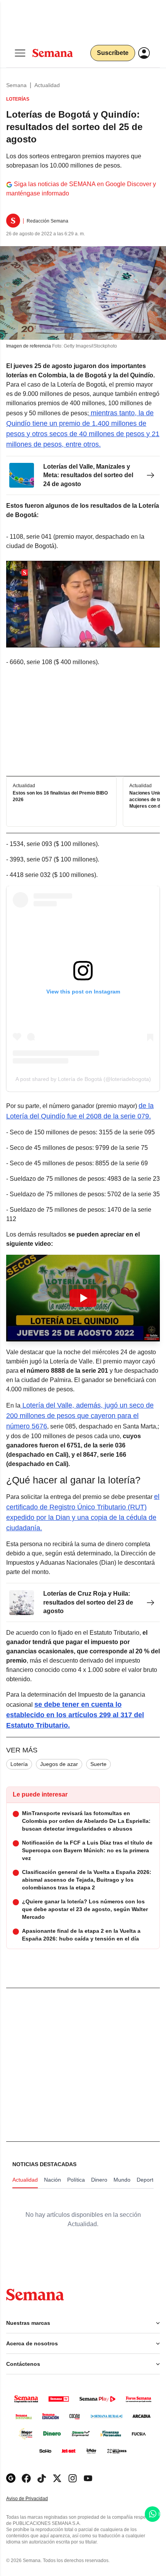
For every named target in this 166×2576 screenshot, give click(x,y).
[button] (83, 1298)
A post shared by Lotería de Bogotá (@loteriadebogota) (83, 1079)
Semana (16, 85)
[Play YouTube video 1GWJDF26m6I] (83, 1298)
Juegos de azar (59, 1764)
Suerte (98, 1764)
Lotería (19, 1764)
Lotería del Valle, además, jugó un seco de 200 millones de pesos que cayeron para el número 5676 (80, 1416)
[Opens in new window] (26, 2478)
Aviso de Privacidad (35, 2499)
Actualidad (47, 85)
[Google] (11, 2478)
